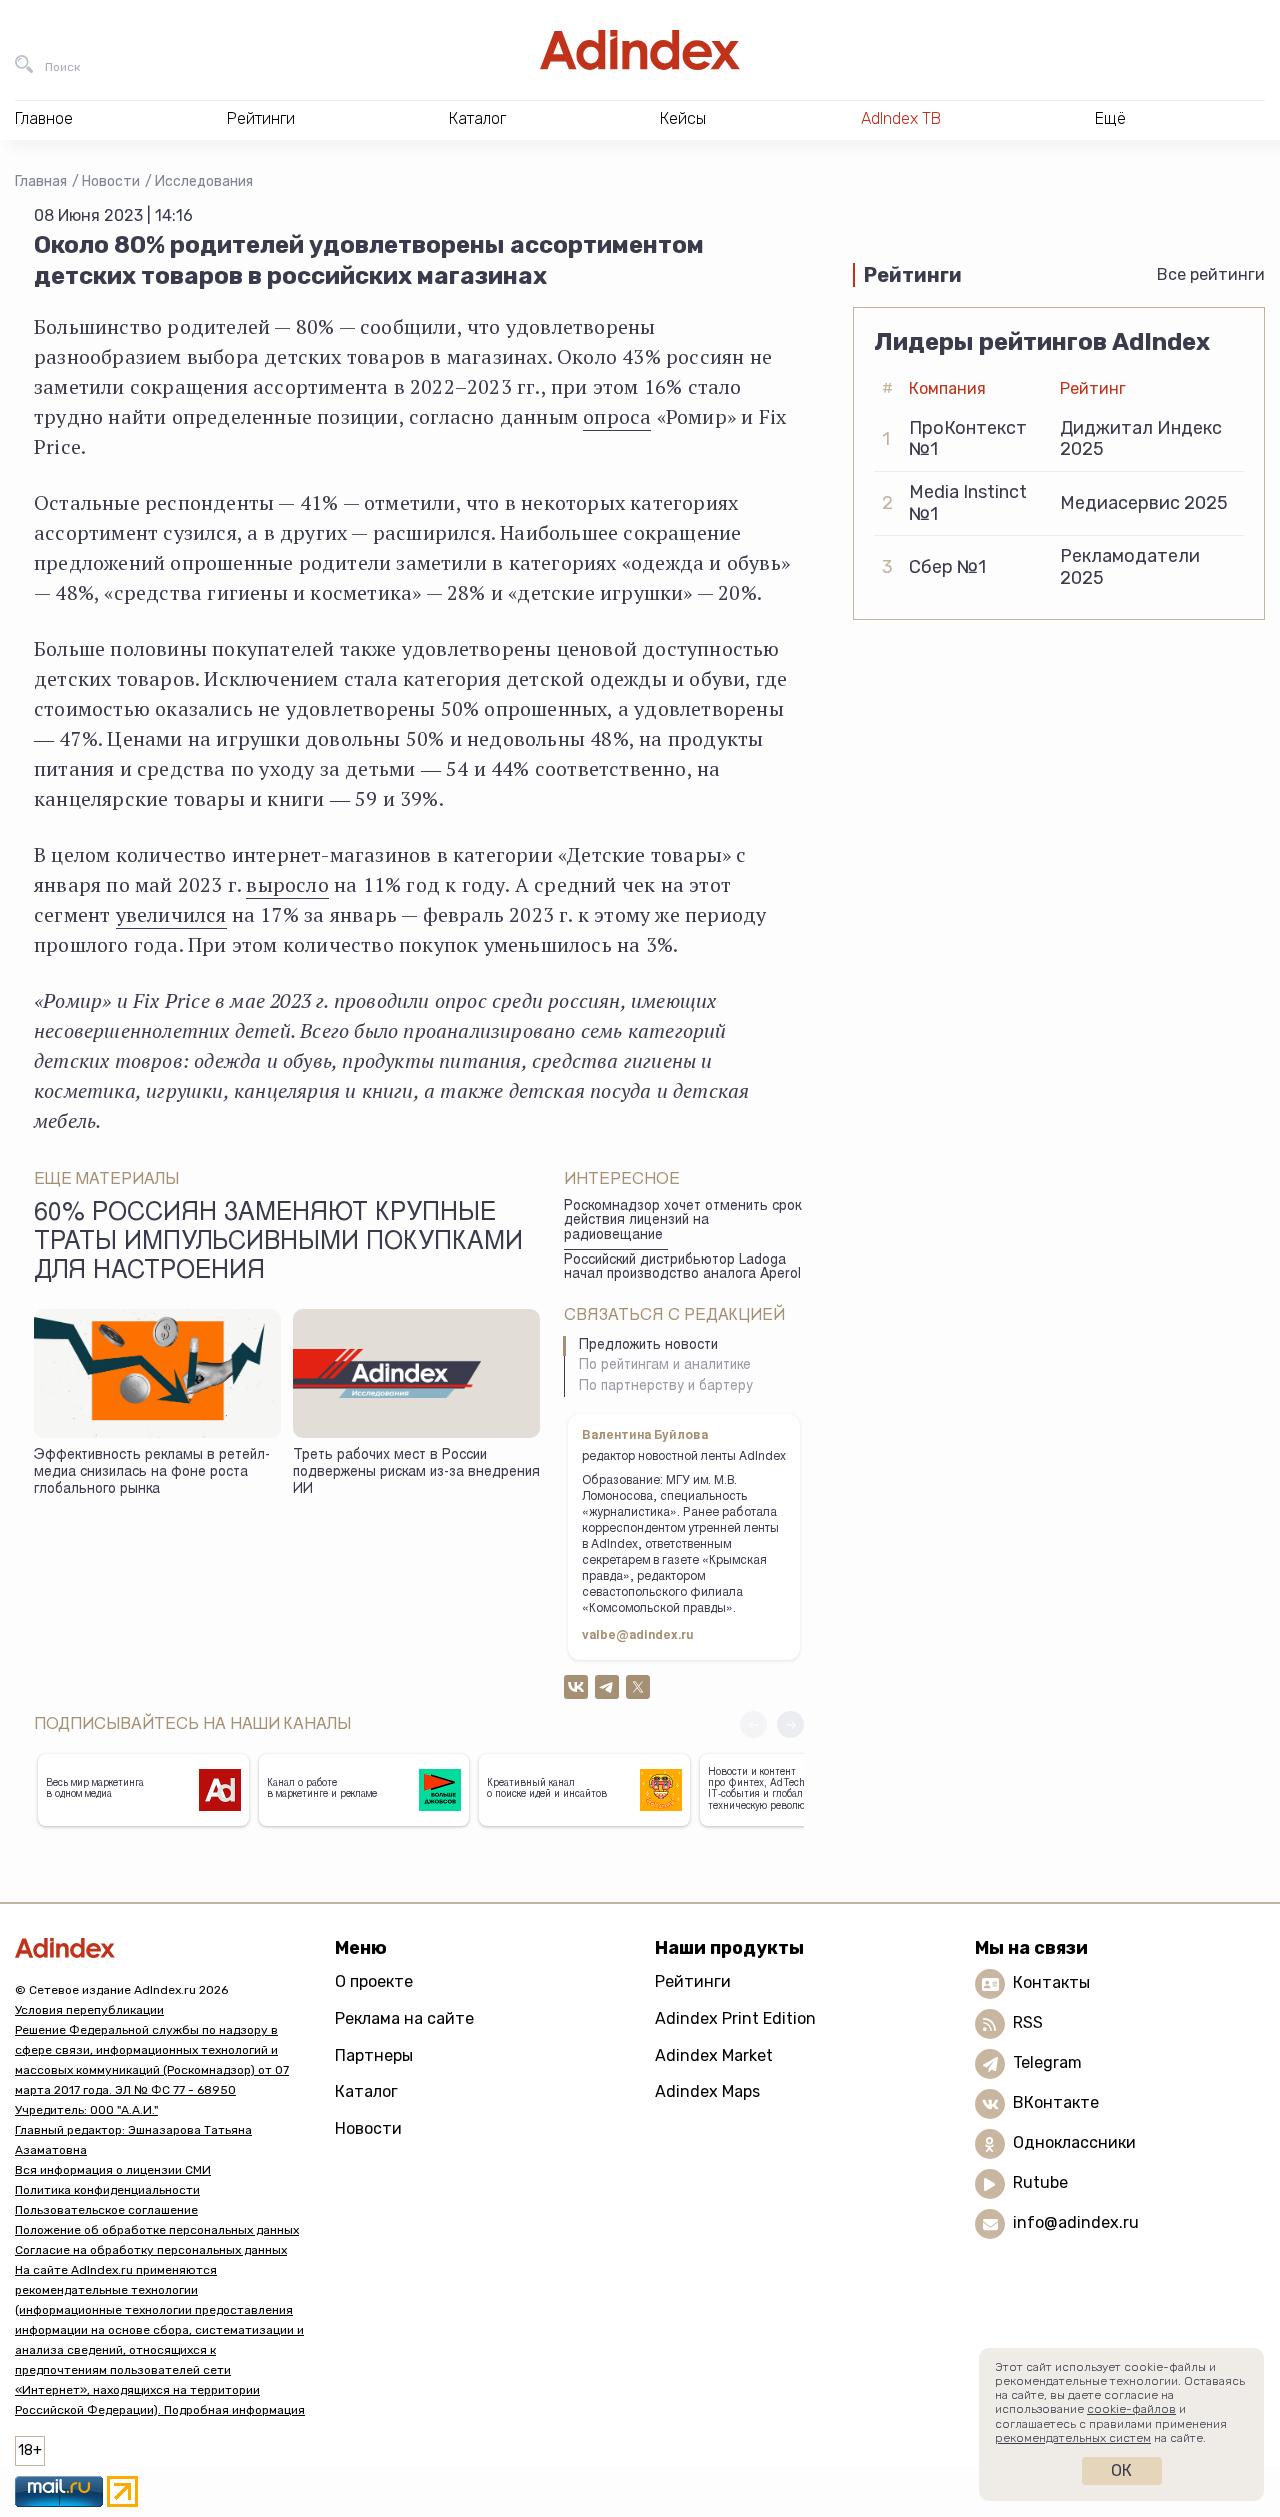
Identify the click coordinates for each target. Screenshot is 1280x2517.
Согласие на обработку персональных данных (151, 2250)
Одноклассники (1074, 2142)
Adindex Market (714, 2055)
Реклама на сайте (404, 2018)
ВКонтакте (1056, 2102)
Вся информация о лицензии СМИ (113, 2170)
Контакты (1051, 1982)
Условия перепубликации (89, 2010)
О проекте (374, 1981)
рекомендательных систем (1073, 2438)
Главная (41, 181)
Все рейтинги (1211, 274)
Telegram (1047, 2062)
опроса (617, 416)
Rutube (1040, 2182)
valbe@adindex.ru (638, 1636)
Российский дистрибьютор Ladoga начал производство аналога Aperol (682, 1268)
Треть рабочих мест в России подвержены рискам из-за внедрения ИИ (416, 1472)
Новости (111, 181)
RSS (1028, 2022)
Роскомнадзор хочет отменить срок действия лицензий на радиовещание (682, 1221)
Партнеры (374, 2055)
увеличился (171, 914)
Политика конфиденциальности (107, 2190)
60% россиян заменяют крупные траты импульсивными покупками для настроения (278, 1244)
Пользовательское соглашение (106, 2210)
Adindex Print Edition (735, 2018)
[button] (790, 1724)
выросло (287, 884)
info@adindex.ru (1076, 2222)
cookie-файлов (1131, 2409)
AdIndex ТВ (901, 118)
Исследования (204, 181)
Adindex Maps (707, 2091)
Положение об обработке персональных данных (157, 2230)
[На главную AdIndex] (640, 50)
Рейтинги (693, 1981)
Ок (1121, 2470)
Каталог (366, 2091)
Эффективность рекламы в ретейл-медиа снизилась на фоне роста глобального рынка (152, 1472)
